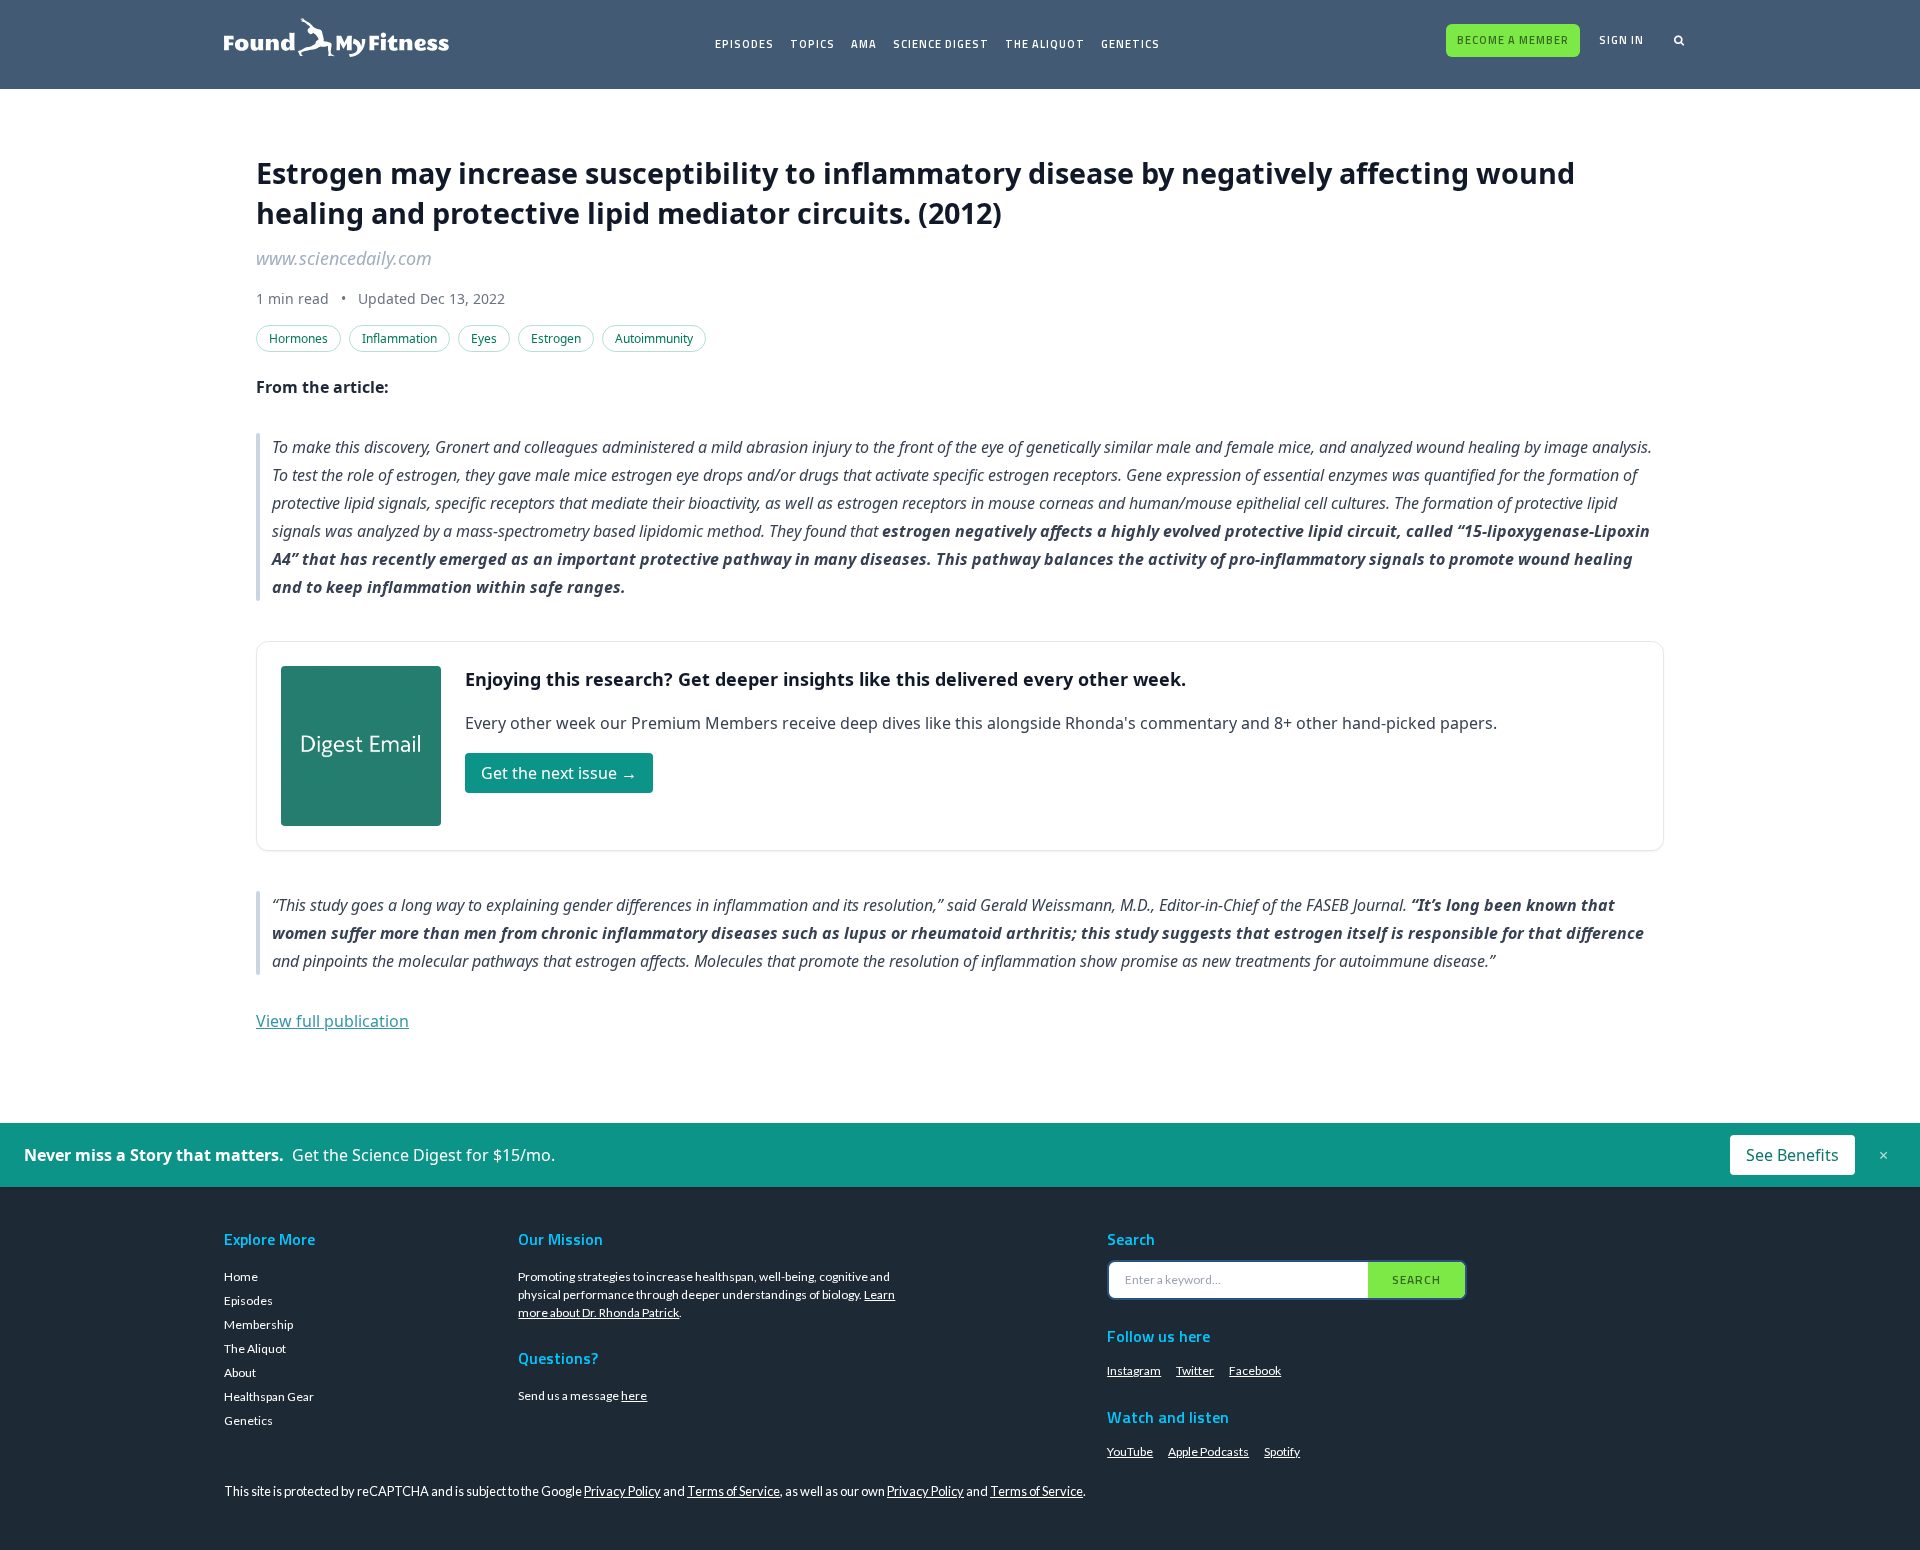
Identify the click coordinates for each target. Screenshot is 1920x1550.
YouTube (1130, 1451)
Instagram (1134, 1370)
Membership (258, 1324)
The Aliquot (1045, 44)
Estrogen (556, 338)
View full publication (332, 1021)
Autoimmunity (654, 338)
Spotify (1282, 1451)
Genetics (1130, 44)
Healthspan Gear (269, 1396)
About (240, 1372)
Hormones (298, 338)
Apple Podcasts (1208, 1451)
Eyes (484, 338)
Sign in (1621, 40)
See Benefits (1792, 1155)
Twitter (1195, 1370)
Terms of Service (733, 1491)
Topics (812, 44)
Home (241, 1276)
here (634, 1395)
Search (1416, 1279)
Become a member (1513, 40)
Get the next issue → (559, 773)
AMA (864, 44)
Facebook (1255, 1370)
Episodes (744, 44)
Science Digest (941, 44)
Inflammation (399, 338)
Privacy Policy (622, 1491)
